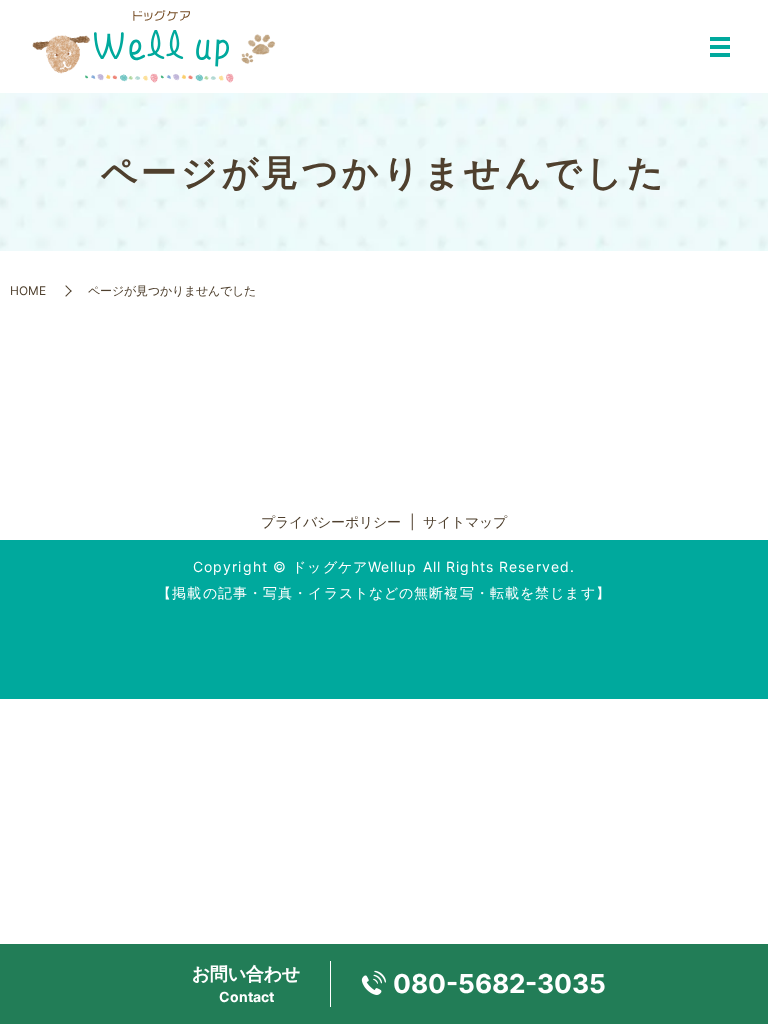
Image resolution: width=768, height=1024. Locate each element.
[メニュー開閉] (720, 47)
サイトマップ (465, 521)
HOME (28, 290)
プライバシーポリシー (331, 521)
